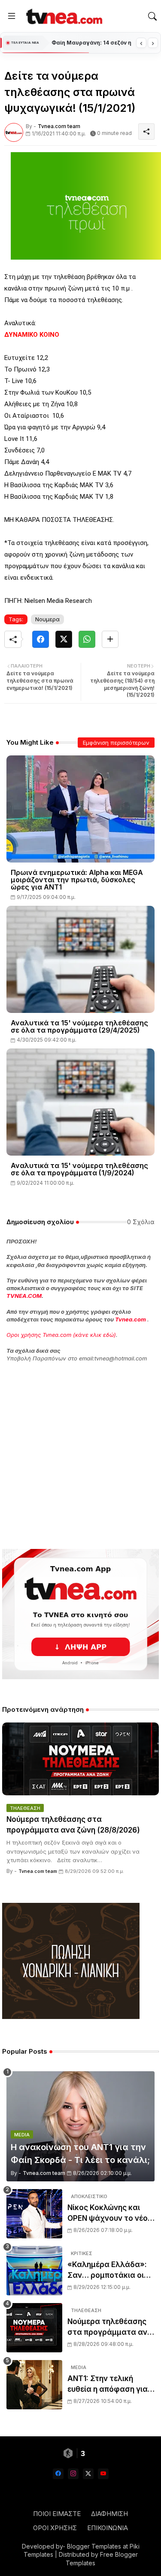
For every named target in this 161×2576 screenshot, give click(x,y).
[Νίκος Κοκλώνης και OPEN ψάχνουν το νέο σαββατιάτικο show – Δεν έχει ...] (34, 2214)
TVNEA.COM (24, 1296)
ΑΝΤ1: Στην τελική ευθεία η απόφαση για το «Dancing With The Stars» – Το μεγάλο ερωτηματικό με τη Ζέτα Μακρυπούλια (108, 2385)
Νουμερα (47, 619)
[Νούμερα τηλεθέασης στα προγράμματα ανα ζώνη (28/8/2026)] (80, 1759)
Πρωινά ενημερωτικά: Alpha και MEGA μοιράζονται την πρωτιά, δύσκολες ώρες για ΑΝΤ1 (77, 880)
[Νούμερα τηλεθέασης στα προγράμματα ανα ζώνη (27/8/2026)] (34, 2328)
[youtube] (103, 2474)
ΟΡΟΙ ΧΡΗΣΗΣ (55, 2528)
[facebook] (58, 2474)
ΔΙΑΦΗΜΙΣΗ (109, 2514)
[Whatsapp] (87, 639)
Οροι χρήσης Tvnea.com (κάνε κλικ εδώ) (61, 1335)
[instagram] (73, 2474)
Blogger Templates (94, 2546)
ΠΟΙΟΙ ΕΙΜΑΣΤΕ (57, 2514)
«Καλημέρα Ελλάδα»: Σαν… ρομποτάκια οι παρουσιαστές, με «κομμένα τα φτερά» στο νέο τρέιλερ (107, 2271)
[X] (64, 639)
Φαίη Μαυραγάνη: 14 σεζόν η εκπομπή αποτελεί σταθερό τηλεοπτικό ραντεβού (92, 43)
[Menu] (12, 16)
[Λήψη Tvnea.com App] (80, 1614)
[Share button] (110, 639)
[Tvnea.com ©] (63, 16)
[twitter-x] (88, 2474)
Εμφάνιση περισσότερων (116, 743)
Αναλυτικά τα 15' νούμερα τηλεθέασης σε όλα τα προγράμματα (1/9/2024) (79, 1169)
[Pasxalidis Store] (71, 2017)
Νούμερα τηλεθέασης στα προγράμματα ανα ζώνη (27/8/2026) (110, 2328)
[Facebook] (41, 639)
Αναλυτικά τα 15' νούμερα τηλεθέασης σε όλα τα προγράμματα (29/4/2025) (79, 1027)
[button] (152, 16)
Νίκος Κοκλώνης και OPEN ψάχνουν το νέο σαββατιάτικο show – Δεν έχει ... (108, 2214)
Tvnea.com (131, 1319)
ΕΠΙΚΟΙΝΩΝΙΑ (108, 2528)
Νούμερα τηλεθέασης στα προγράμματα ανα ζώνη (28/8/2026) (73, 1825)
